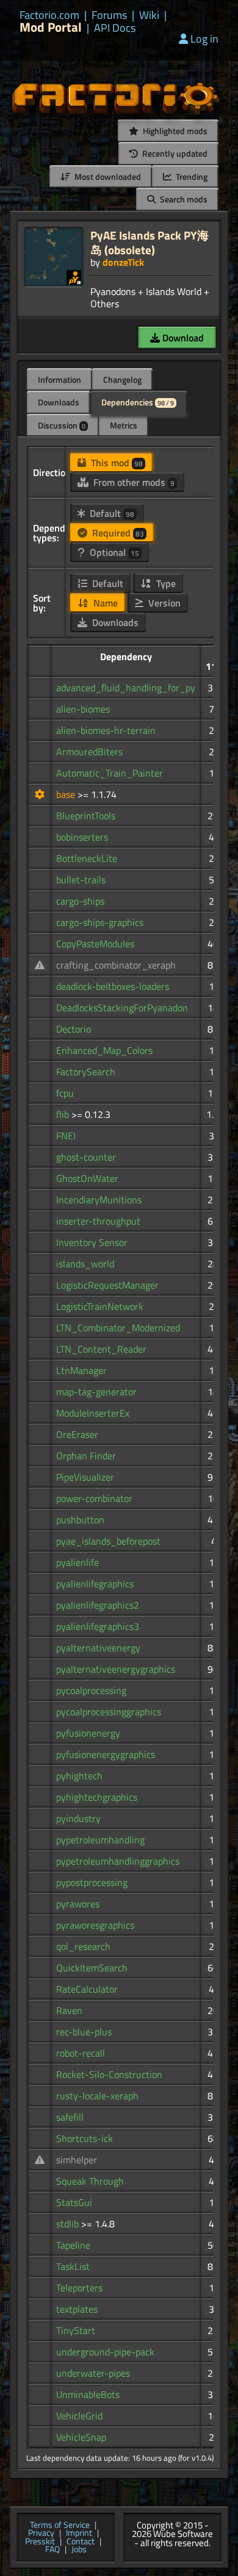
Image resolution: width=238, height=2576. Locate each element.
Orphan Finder (86, 1456)
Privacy (41, 2533)
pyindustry (78, 1818)
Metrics (124, 425)
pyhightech (79, 1776)
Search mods (183, 199)
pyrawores (78, 1904)
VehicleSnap (81, 2437)
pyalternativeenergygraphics (116, 1669)
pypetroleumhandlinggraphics (118, 1861)
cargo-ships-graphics (100, 922)
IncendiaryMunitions (99, 1200)
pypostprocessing (92, 1882)
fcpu (65, 1093)
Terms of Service (60, 2525)
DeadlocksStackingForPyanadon (122, 1008)
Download (182, 338)
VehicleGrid (79, 2416)
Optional (113, 552)
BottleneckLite (87, 858)
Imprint (79, 2533)
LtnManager (81, 1370)
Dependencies (138, 402)
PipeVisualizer (85, 1477)
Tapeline (73, 2245)
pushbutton (80, 1520)
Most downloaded (107, 176)
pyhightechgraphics (97, 1797)
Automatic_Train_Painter (110, 773)
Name (104, 603)
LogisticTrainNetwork (100, 1306)
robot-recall (81, 2053)
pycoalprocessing (91, 1690)
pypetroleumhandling (100, 1840)
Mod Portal (51, 27)
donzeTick (123, 262)
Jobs (79, 2550)
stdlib (69, 2224)
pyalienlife (78, 1562)
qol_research (83, 1946)
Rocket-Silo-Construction (109, 2074)
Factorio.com (49, 15)
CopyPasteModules (95, 944)
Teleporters (79, 2288)
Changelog (122, 379)
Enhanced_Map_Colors (104, 1050)
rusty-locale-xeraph (97, 2096)
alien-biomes (83, 709)
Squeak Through (90, 2181)
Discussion (62, 425)
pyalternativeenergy (98, 1648)
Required (117, 533)
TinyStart (76, 2330)
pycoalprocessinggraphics (109, 1712)
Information (60, 379)
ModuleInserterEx (93, 1413)
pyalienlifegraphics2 (98, 1605)
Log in (204, 39)
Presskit (40, 2542)
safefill (70, 2117)
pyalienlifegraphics (95, 1584)
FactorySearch (86, 1072)
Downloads (59, 402)
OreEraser (77, 1434)
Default (111, 513)
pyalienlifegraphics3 (98, 1626)
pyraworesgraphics (95, 1925)
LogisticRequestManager (107, 1285)
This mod (116, 463)
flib (64, 1114)
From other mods (133, 482)
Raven (69, 2010)
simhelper (77, 2160)
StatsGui (74, 2202)
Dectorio (74, 1029)
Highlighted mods (174, 131)
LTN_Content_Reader (101, 1349)
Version (163, 603)
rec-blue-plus (84, 2032)
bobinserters (82, 837)
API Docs (115, 28)
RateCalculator (87, 1989)
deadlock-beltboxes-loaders (113, 986)
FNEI (66, 1136)
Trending (191, 176)
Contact (81, 2542)
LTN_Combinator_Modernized (118, 1328)
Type (165, 583)
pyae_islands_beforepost (108, 1541)
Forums (109, 15)
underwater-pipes (93, 2373)
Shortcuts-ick (85, 2138)
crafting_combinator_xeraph (116, 965)
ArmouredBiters (89, 752)
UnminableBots (88, 2394)
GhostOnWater (87, 1178)
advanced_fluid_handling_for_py (126, 688)
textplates (77, 2309)
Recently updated (174, 153)
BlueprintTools (86, 816)
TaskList (73, 2266)
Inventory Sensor (92, 1242)
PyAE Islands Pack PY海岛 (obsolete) (150, 242)
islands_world (85, 1264)
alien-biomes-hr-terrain (106, 730)
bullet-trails (81, 880)
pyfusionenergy (88, 1733)
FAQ (52, 2550)
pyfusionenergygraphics (106, 1754)
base (67, 794)
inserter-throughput (98, 1221)
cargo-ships (80, 901)
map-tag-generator (96, 1392)
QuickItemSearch (92, 1968)
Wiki (149, 15)
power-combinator (94, 1498)
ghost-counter (86, 1157)
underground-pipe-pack (105, 2352)
